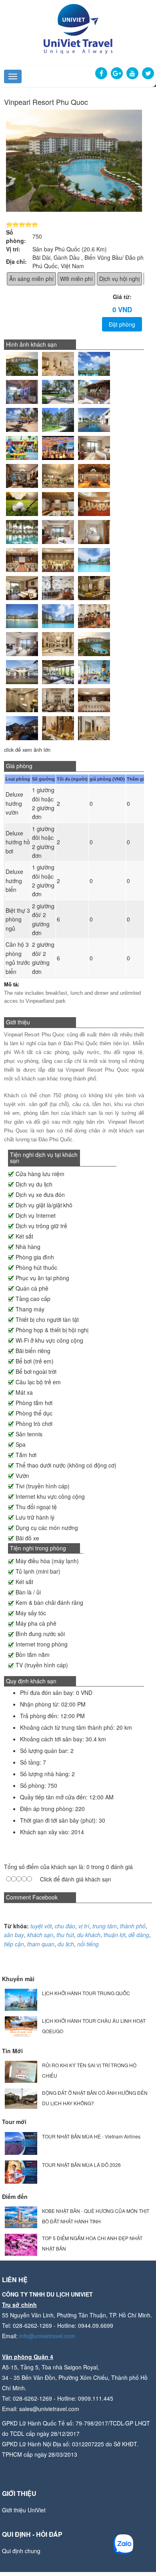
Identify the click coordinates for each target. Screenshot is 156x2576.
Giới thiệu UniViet (24, 2510)
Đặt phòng (122, 324)
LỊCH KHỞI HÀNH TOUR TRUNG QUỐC (86, 1993)
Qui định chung (21, 2551)
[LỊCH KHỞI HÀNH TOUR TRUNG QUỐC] (21, 1999)
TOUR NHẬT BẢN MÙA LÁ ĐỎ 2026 (81, 2165)
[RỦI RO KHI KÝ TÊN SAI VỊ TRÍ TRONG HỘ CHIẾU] (21, 2071)
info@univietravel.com (47, 2336)
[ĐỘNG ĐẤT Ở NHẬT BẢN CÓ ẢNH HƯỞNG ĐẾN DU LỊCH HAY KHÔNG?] (21, 2098)
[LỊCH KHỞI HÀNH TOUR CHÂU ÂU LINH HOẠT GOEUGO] (21, 2026)
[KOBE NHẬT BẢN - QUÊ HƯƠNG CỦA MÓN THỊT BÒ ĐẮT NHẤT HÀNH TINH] (21, 2216)
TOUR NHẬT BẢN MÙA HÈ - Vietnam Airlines (91, 2136)
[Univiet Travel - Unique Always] (78, 28)
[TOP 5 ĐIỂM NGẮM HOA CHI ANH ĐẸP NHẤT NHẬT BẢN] (21, 2244)
